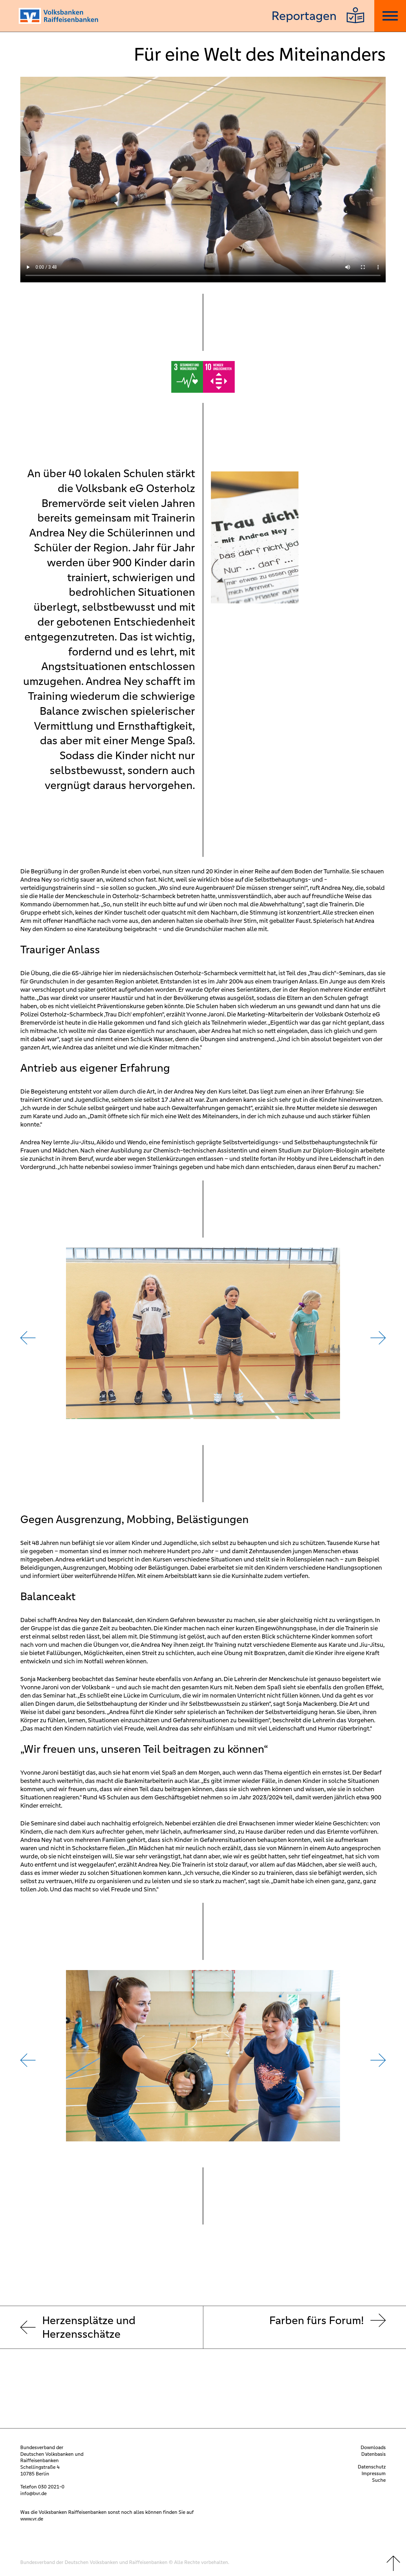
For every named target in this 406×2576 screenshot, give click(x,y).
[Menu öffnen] (390, 16)
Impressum (374, 2473)
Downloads (373, 2447)
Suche (379, 2480)
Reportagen (304, 16)
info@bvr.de (33, 2493)
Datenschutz (372, 2467)
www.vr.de (32, 2519)
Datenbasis (373, 2454)
